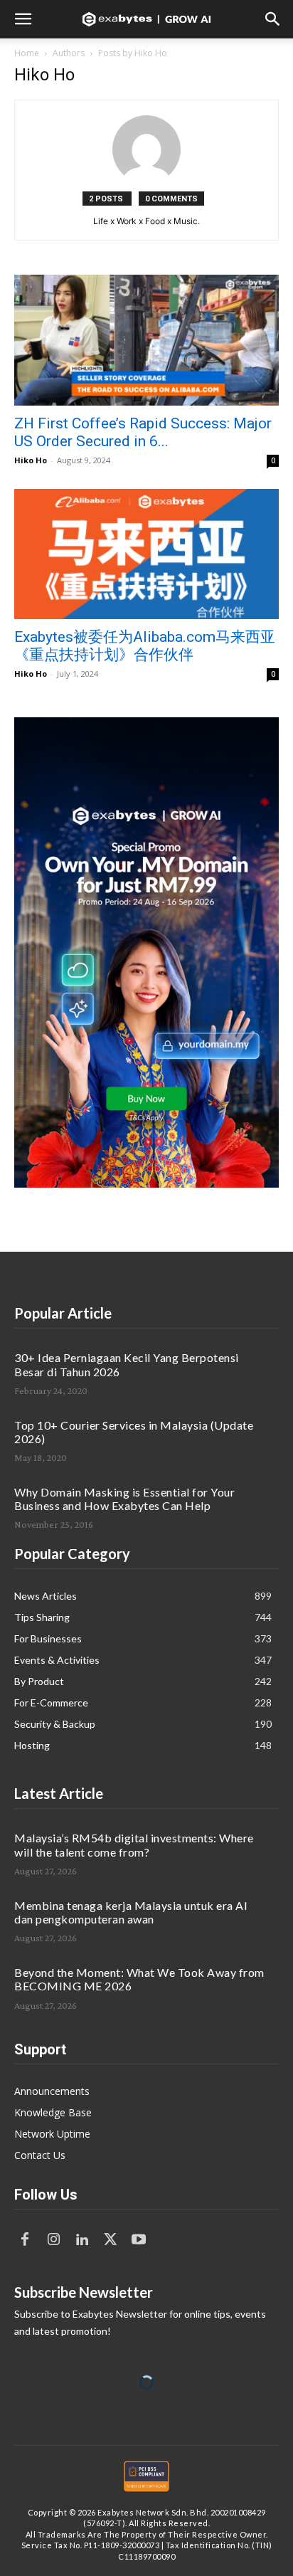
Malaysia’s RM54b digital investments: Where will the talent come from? (134, 1844)
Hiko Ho (31, 460)
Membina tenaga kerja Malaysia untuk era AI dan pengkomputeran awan (131, 1912)
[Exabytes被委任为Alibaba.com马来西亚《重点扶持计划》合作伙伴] (146, 554)
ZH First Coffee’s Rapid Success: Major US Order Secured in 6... (143, 432)
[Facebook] (25, 2240)
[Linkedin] (82, 2240)
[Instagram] (53, 2240)
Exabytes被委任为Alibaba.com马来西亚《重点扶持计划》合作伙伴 (145, 646)
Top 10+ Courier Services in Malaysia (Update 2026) (134, 1432)
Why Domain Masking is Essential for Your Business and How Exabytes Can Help (124, 1499)
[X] (110, 2240)
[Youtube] (139, 2240)
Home (27, 53)
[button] (23, 19)
